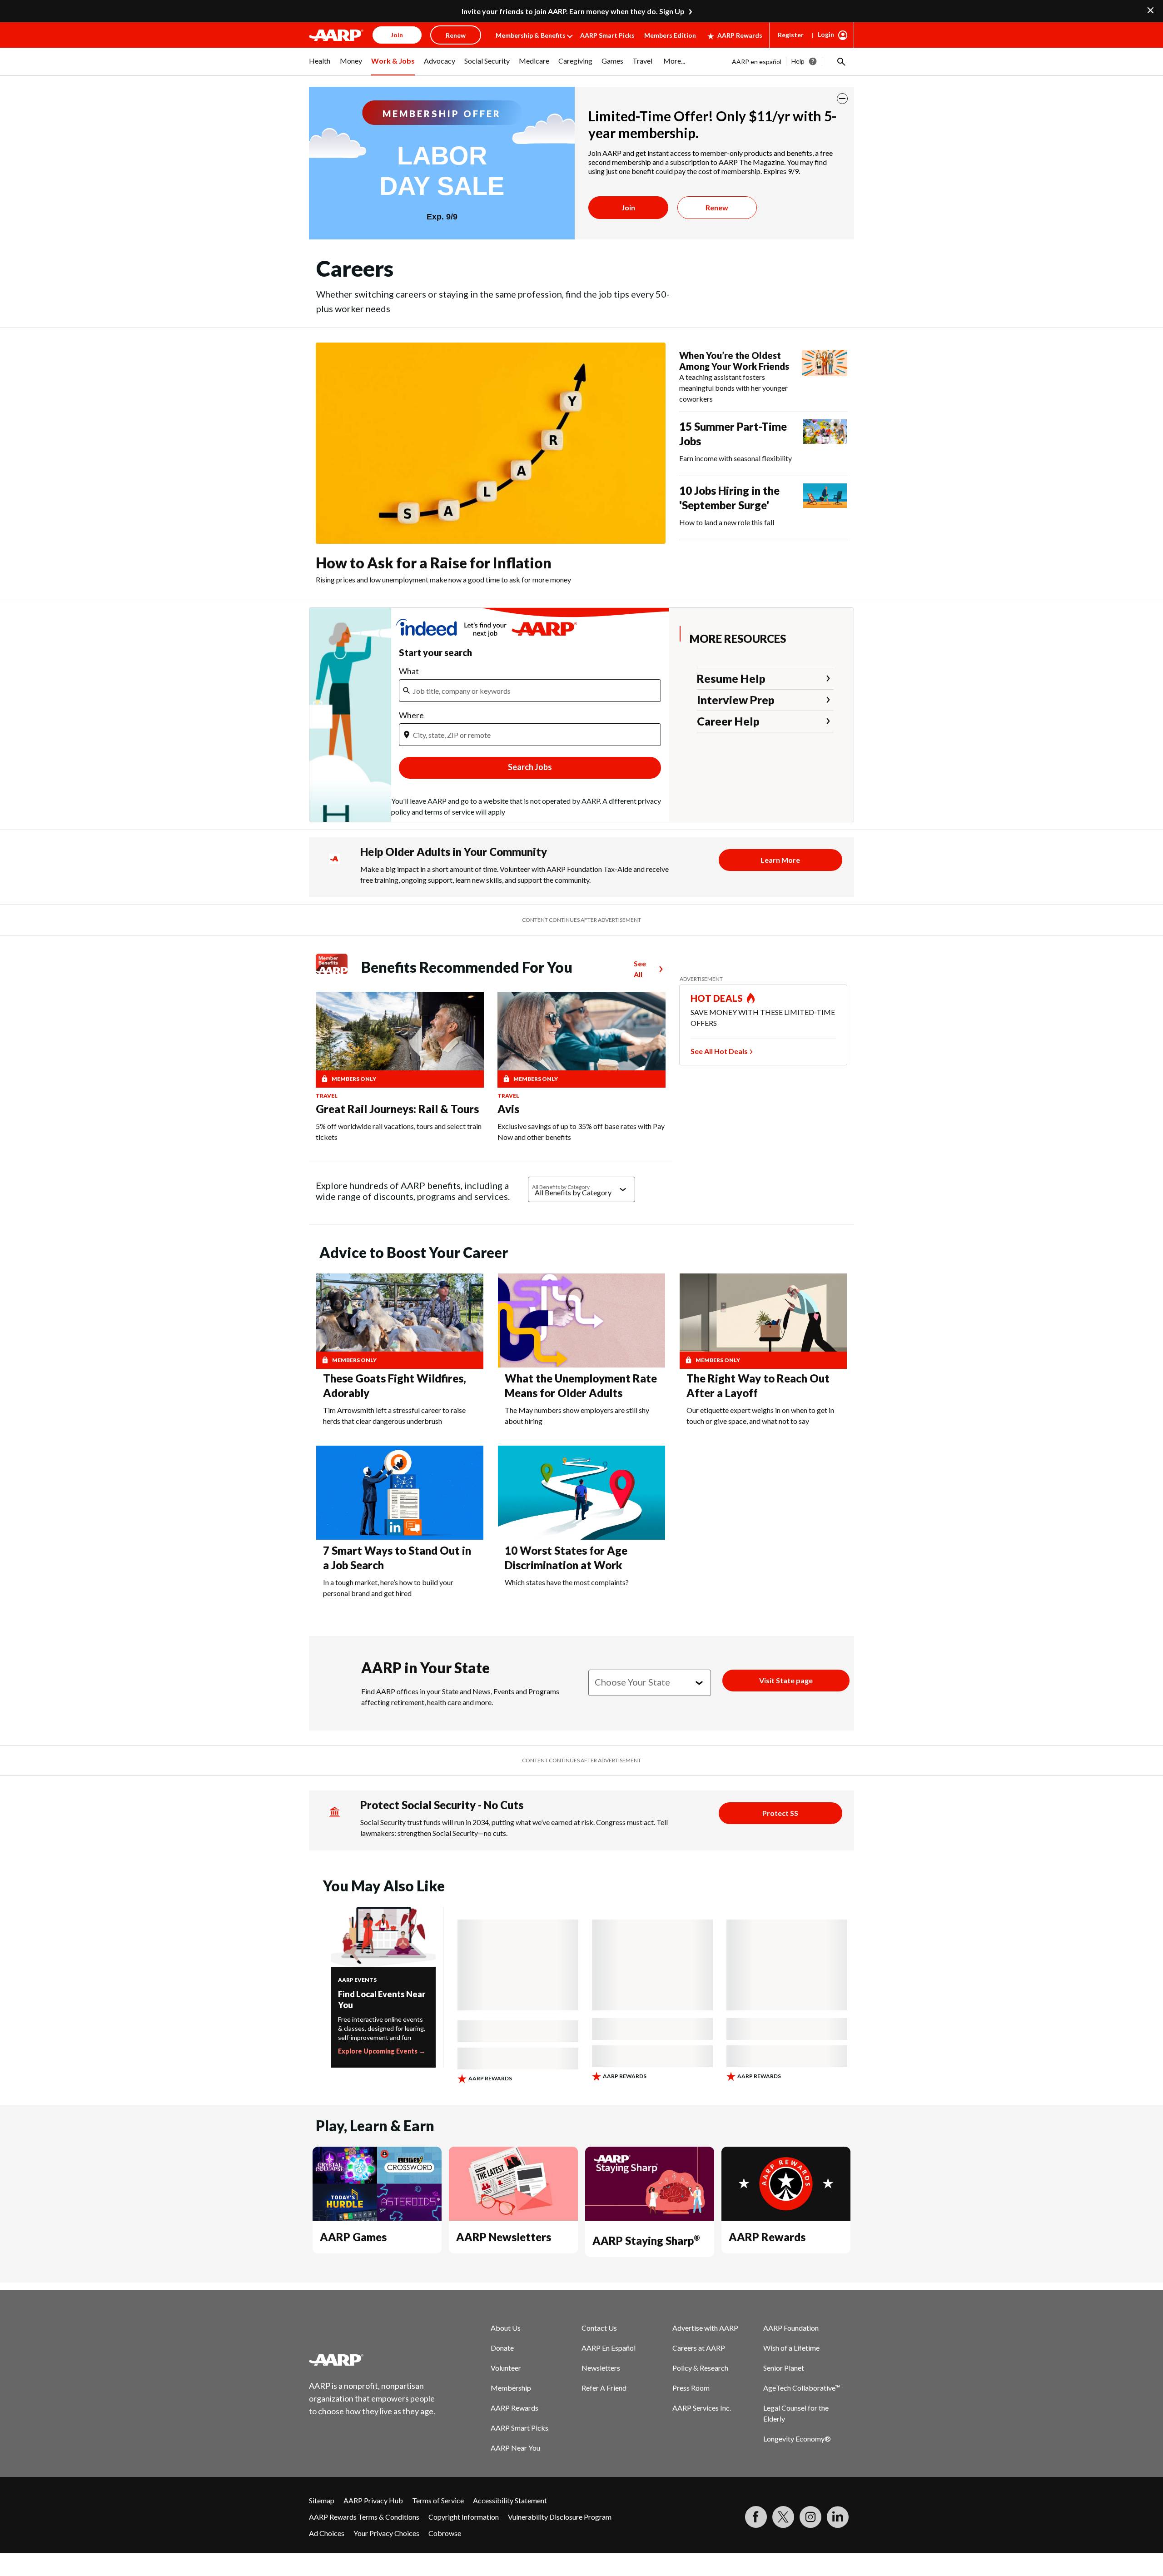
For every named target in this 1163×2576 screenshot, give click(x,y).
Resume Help (731, 678)
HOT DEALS (717, 998)
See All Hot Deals (719, 1051)
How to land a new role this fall (727, 522)
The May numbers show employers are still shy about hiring (577, 1415)
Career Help (728, 721)
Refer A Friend (604, 2388)
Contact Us (599, 2328)
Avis (508, 1109)
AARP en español (757, 62)
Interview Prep (736, 700)
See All (640, 969)
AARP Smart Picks (607, 35)
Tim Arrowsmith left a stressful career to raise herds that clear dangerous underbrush (394, 1415)
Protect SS (780, 1813)
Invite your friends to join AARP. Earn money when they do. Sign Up (573, 11)
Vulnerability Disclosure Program (560, 2517)
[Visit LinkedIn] (838, 2517)
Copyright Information (464, 2517)
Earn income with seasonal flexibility (736, 458)
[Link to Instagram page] (810, 2517)
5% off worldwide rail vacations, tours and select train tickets (399, 1131)
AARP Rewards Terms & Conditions (364, 2517)
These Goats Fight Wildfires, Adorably (395, 1385)
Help (798, 61)
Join (628, 207)
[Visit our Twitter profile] (783, 2517)
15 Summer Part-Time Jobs (733, 434)
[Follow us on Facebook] (756, 2517)
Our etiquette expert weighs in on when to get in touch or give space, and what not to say (760, 1415)
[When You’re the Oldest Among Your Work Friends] (825, 377)
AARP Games (353, 2237)
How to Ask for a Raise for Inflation (434, 563)
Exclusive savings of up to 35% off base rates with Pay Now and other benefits (581, 1131)
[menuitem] (320, 66)
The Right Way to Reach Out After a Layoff (758, 1385)
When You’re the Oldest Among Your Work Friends (734, 361)
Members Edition (670, 35)
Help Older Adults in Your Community (454, 852)
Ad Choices (327, 2533)
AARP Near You (515, 2448)
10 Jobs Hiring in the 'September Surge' (729, 498)
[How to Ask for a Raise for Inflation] (491, 443)
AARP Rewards (740, 35)
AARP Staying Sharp (646, 2240)
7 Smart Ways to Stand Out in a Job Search (397, 1558)
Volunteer (506, 2368)
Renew (717, 207)
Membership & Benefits (531, 35)
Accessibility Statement (510, 2500)
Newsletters (601, 2368)
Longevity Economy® (797, 2439)
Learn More (780, 860)
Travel (327, 1096)
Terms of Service (438, 2500)
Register (791, 35)
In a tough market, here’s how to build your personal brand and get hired (388, 1588)
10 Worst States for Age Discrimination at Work (566, 1558)
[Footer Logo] (373, 2360)
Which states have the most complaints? (567, 1582)
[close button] (842, 99)
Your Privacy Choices (386, 2533)
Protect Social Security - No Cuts (442, 1805)
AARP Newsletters (504, 2237)
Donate (502, 2348)
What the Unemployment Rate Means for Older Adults (581, 1385)
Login (826, 34)
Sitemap (322, 2500)
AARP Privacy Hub (373, 2500)
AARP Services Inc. (702, 2408)
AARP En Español (609, 2348)
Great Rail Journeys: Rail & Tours (397, 1109)
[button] (840, 61)
